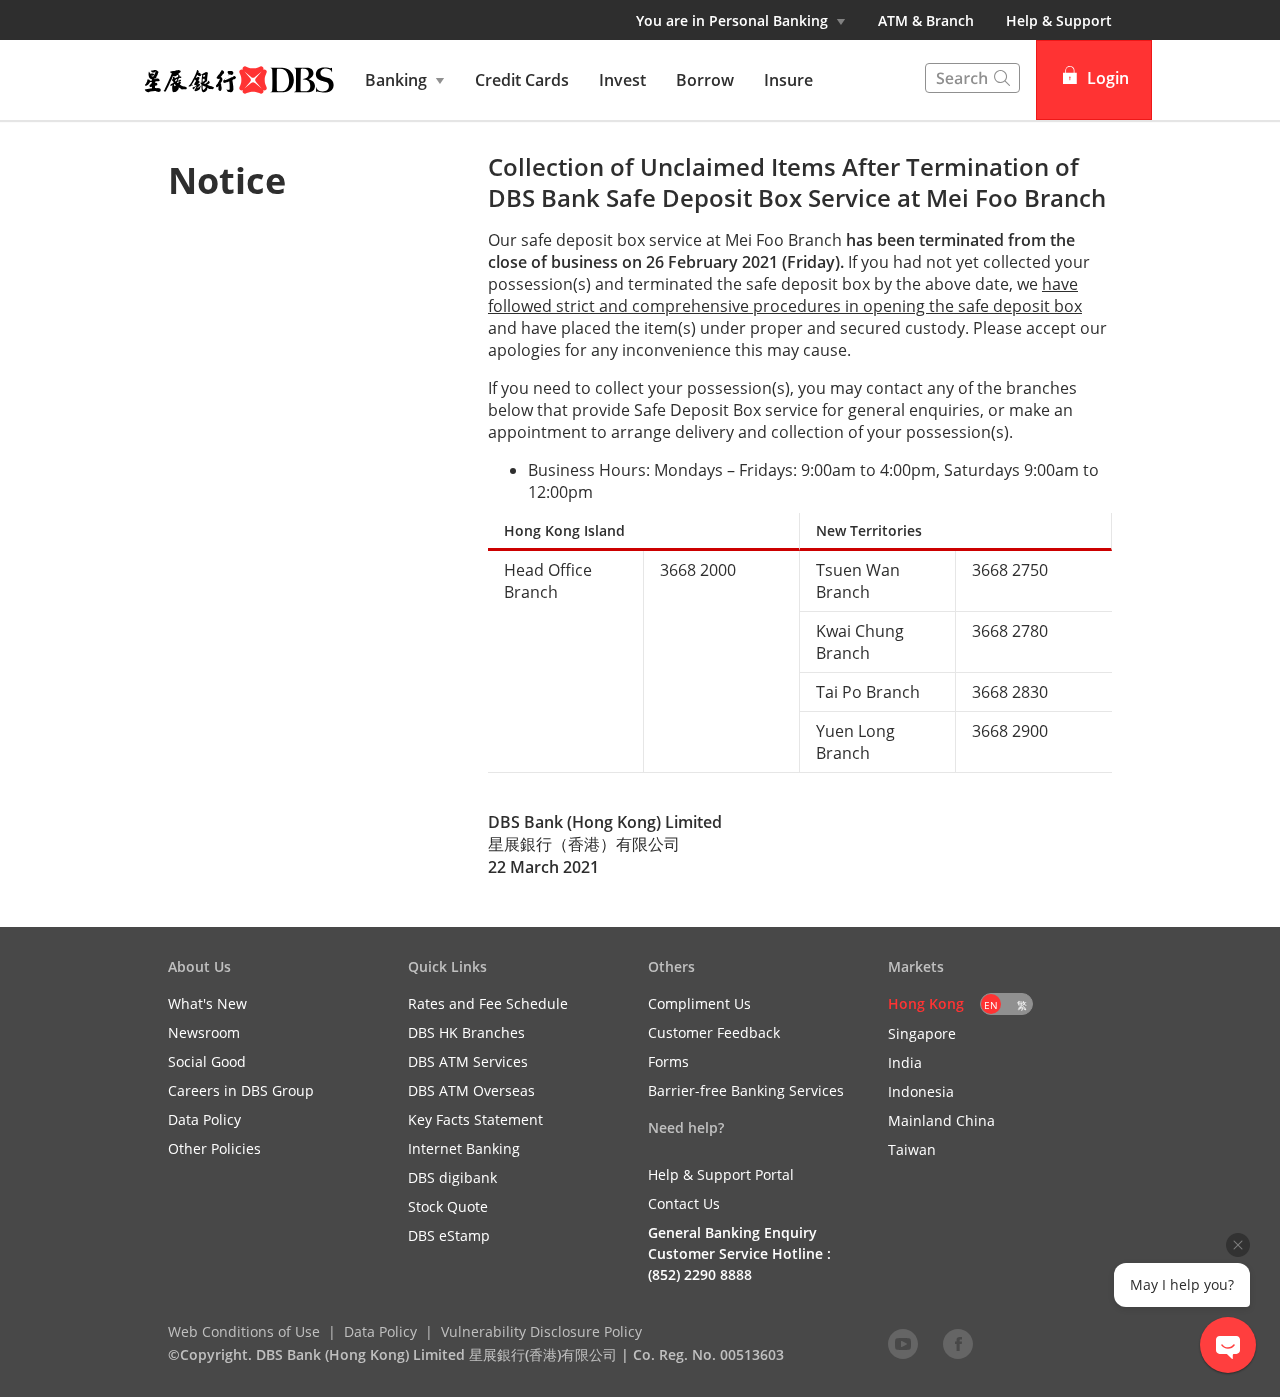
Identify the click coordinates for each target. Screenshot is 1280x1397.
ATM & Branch (926, 20)
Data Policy (380, 1331)
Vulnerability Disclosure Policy (541, 1331)
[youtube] (903, 1343)
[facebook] (958, 1343)
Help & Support (1059, 20)
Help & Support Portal (721, 1174)
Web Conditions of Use (244, 1331)
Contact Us (684, 1203)
